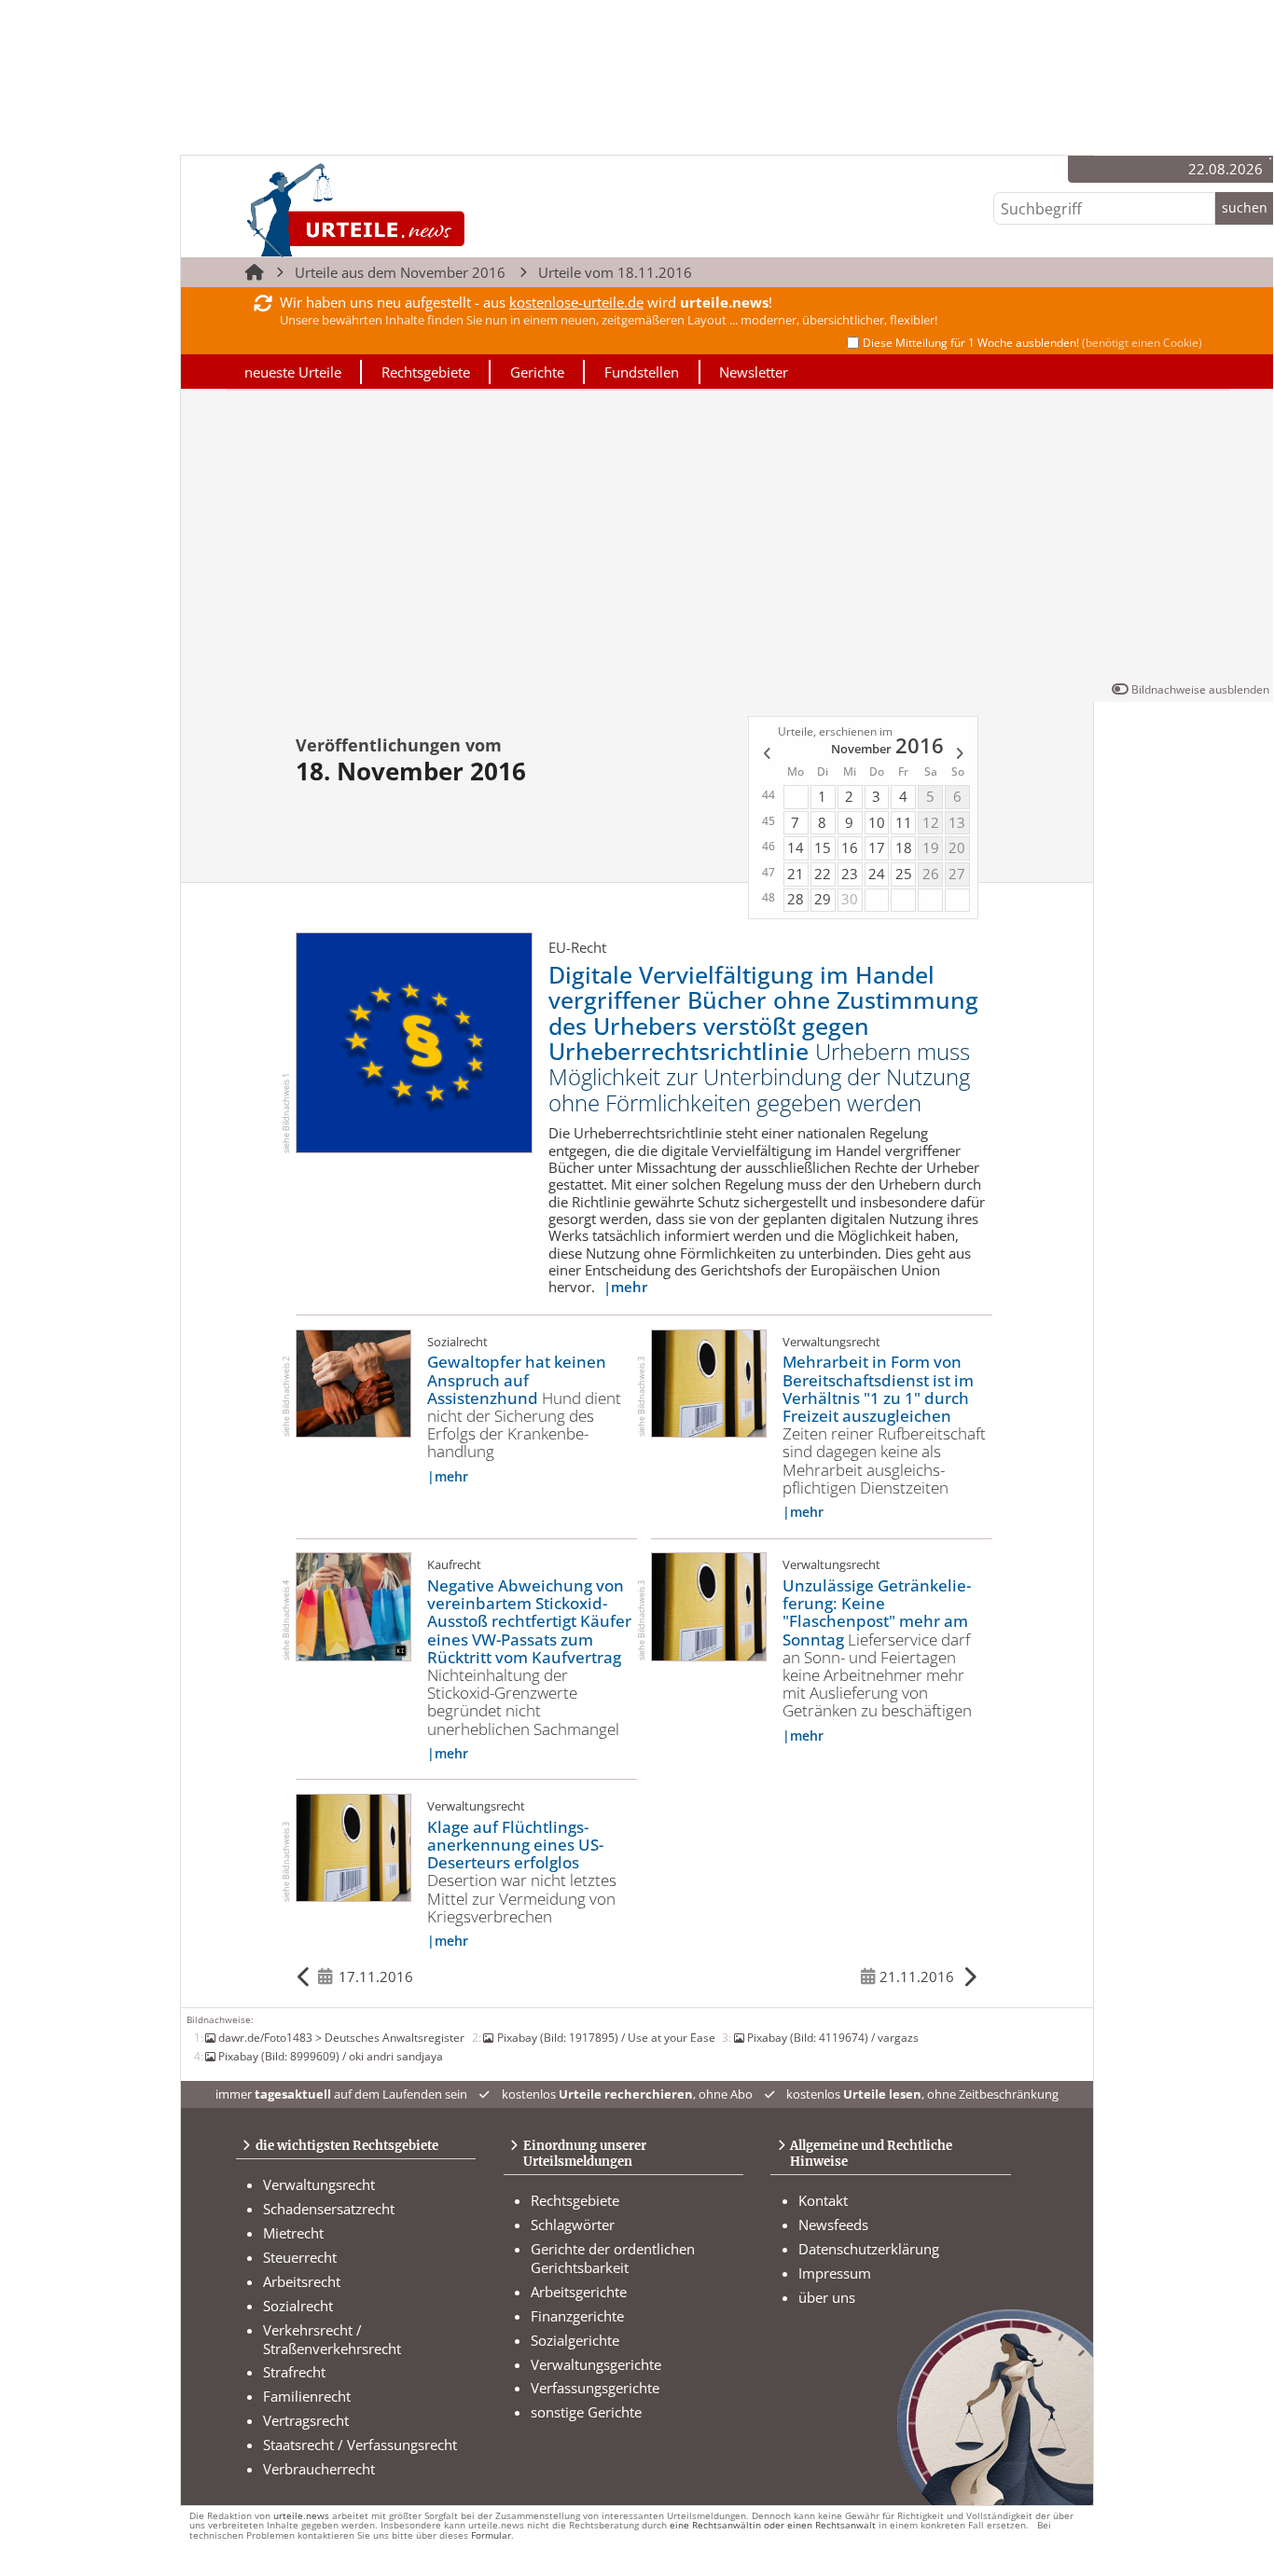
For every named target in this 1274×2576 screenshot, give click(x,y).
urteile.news (301, 2516)
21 (796, 874)
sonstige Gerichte (586, 2412)
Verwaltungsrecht (319, 2184)
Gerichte (537, 372)
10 (877, 822)
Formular (491, 2535)
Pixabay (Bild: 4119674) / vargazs (833, 2037)
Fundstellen (642, 372)
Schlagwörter (573, 2225)
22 (823, 874)
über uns (827, 2297)
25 (904, 874)
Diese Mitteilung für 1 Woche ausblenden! (1032, 343)
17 (877, 847)
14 (796, 847)
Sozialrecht (298, 2306)
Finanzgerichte (577, 2316)
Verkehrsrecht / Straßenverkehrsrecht (332, 2339)
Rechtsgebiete (426, 372)
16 (850, 847)
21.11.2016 (917, 1977)
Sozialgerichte (575, 2340)
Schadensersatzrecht (329, 2209)
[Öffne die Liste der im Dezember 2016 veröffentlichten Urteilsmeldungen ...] (961, 755)
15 (823, 847)
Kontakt (823, 2200)
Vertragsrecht (306, 2420)
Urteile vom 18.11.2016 (615, 272)
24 (877, 874)
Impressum (835, 2273)
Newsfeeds (833, 2225)
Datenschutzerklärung (869, 2249)
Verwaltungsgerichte (596, 2364)
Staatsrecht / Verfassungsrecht (360, 2445)
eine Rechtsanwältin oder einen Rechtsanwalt (773, 2525)
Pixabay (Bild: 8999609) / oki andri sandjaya (331, 2056)
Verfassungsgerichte (595, 2388)
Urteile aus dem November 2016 (400, 272)
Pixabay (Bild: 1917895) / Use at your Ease (606, 2037)
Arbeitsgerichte (579, 2292)
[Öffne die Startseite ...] (418, 210)
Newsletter (754, 372)
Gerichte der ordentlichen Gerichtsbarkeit (613, 2258)
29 (823, 899)
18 (904, 847)
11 (904, 822)
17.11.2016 (376, 1977)
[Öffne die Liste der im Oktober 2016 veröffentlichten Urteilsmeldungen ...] (765, 755)
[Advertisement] (727, 539)
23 (850, 874)
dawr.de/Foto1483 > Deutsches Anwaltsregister (341, 2037)
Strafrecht (294, 2372)
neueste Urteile (293, 372)
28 (796, 899)
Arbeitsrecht (302, 2281)
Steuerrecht (300, 2257)
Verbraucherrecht (319, 2469)
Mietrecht (293, 2233)
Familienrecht (307, 2396)
